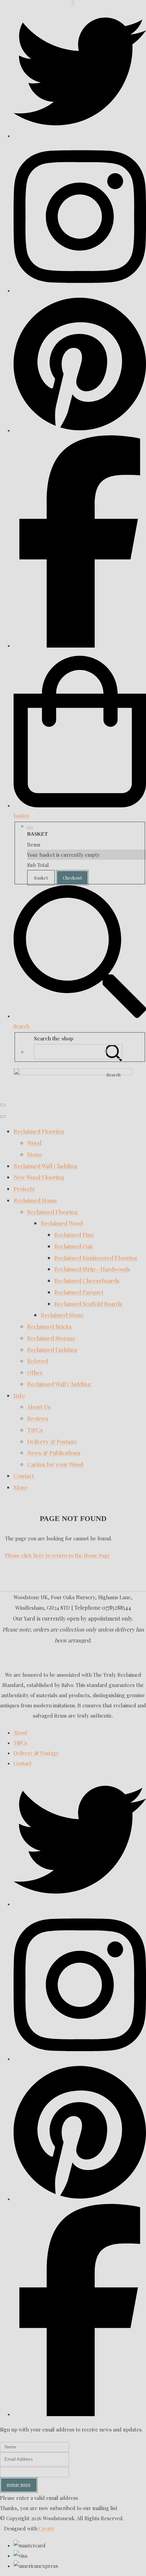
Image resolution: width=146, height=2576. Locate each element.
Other (35, 1372)
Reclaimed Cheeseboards (87, 1281)
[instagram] (80, 290)
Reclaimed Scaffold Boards (88, 1304)
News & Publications (54, 1453)
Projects (24, 1189)
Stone (35, 1154)
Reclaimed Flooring (39, 1131)
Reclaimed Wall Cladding (45, 1166)
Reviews (38, 1418)
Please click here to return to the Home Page (58, 1555)
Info (19, 1395)
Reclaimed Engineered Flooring (96, 1258)
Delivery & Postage (52, 1441)
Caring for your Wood (55, 1464)
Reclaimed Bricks (49, 1326)
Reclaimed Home (35, 1200)
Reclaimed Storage (51, 1338)
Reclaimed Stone (62, 1315)
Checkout (72, 878)
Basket (41, 878)
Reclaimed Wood (62, 1223)
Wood (34, 1143)
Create (47, 2528)
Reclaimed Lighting (52, 1350)
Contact (24, 1476)
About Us (39, 1407)
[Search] (114, 1052)
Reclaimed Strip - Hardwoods (92, 1269)
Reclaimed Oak (74, 1246)
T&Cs (35, 1430)
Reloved (38, 1361)
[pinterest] (80, 430)
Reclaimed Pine (74, 1235)
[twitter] (80, 136)
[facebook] (80, 646)
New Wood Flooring (39, 1177)
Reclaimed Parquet (79, 1292)
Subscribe (19, 2485)
